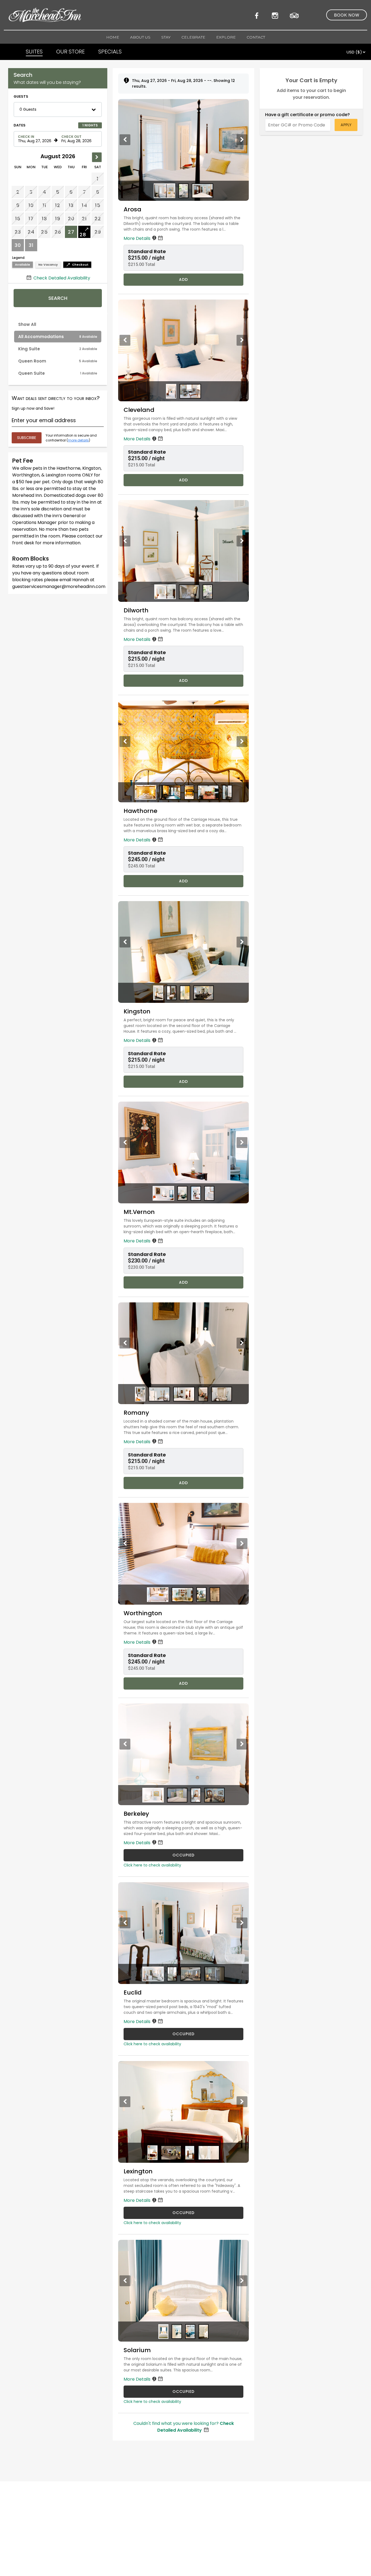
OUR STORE (70, 52)
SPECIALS (110, 52)
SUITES (34, 52)
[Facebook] (258, 15)
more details (78, 440)
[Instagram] (276, 15)
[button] (58, 109)
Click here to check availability (152, 1865)
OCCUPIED (183, 1855)
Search (58, 298)
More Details (138, 238)
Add (183, 279)
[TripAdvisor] (294, 15)
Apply (346, 125)
